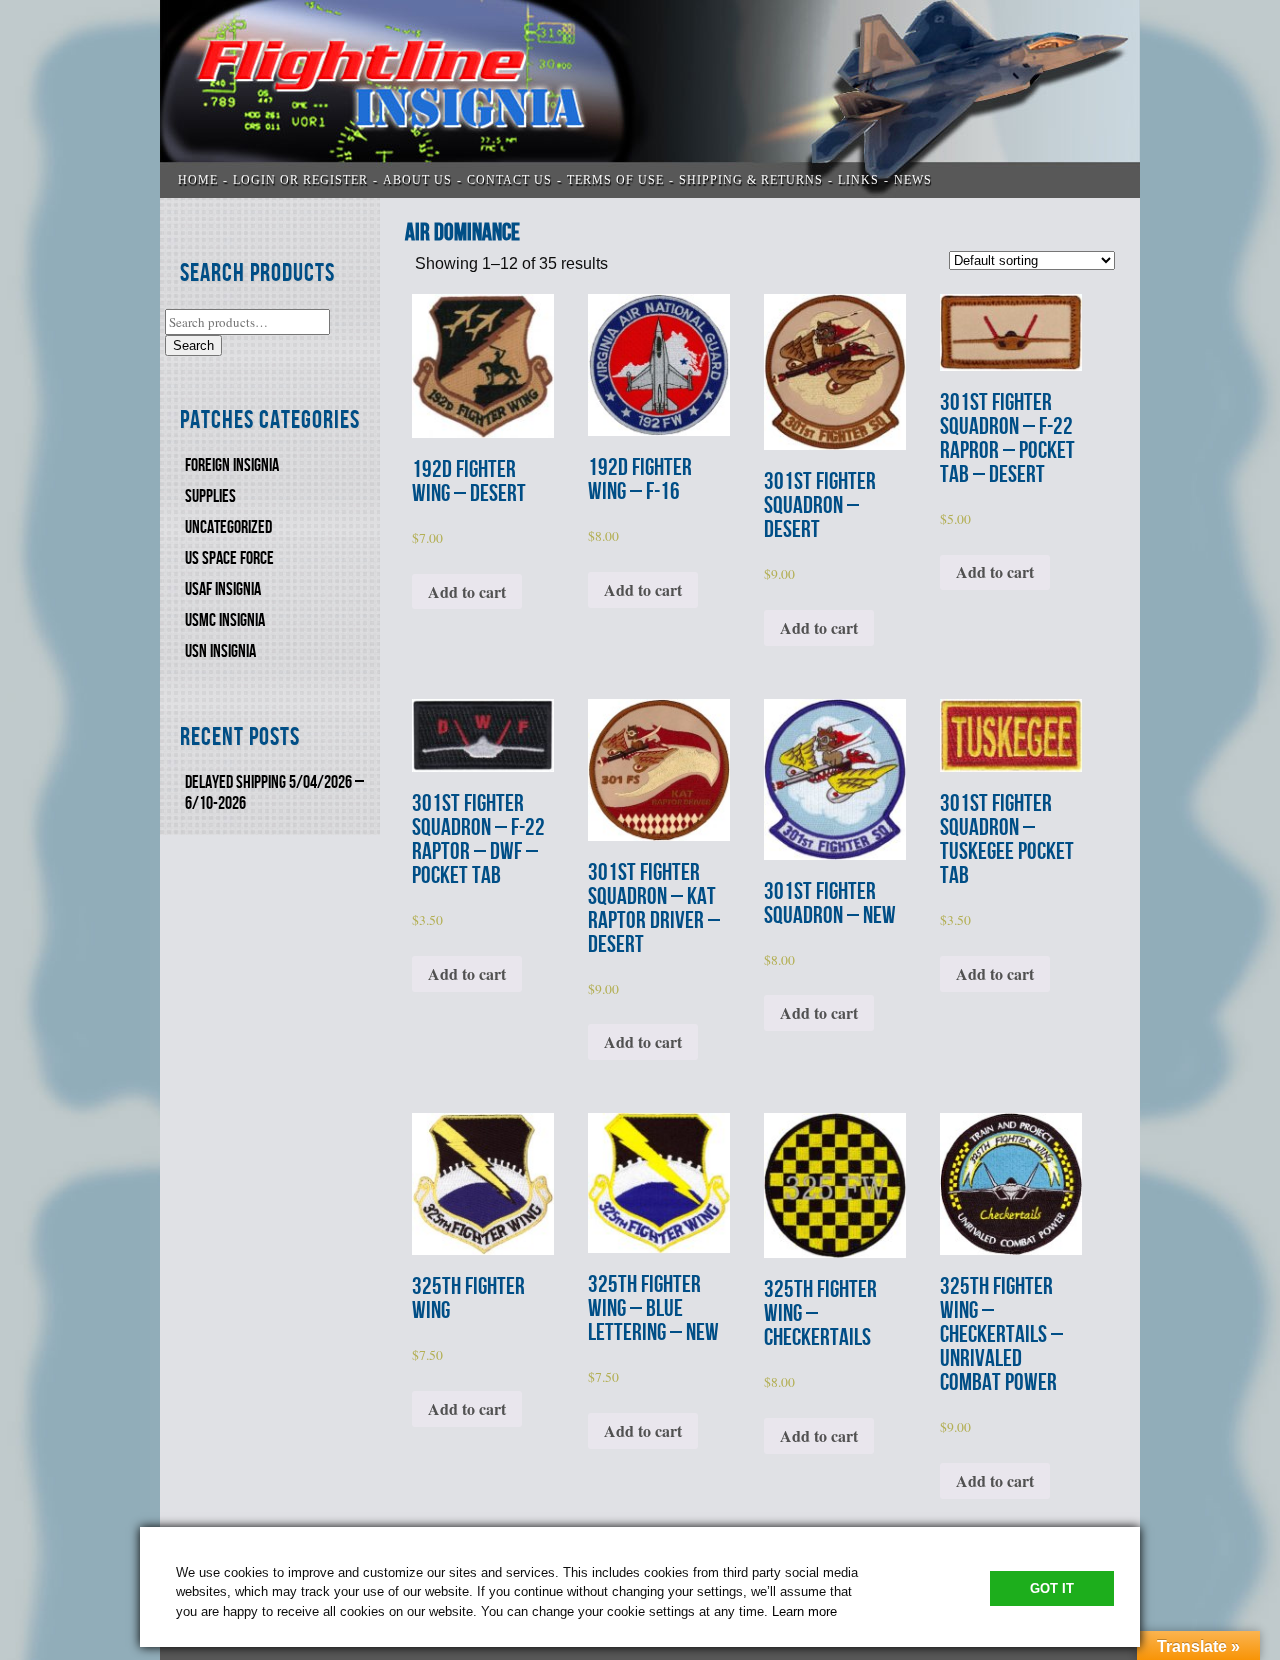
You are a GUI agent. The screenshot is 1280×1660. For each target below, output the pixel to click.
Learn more (804, 1611)
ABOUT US (417, 180)
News (913, 180)
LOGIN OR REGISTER (300, 180)
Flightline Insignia (650, 99)
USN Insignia (220, 651)
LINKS (858, 180)
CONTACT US (509, 180)
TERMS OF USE (615, 180)
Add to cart (467, 591)
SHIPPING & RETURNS (751, 180)
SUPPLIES (210, 496)
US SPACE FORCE (229, 558)
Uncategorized (228, 527)
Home (198, 180)
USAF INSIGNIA (223, 589)
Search (193, 345)
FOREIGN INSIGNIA (232, 465)
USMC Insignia (225, 620)
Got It (1052, 1588)
